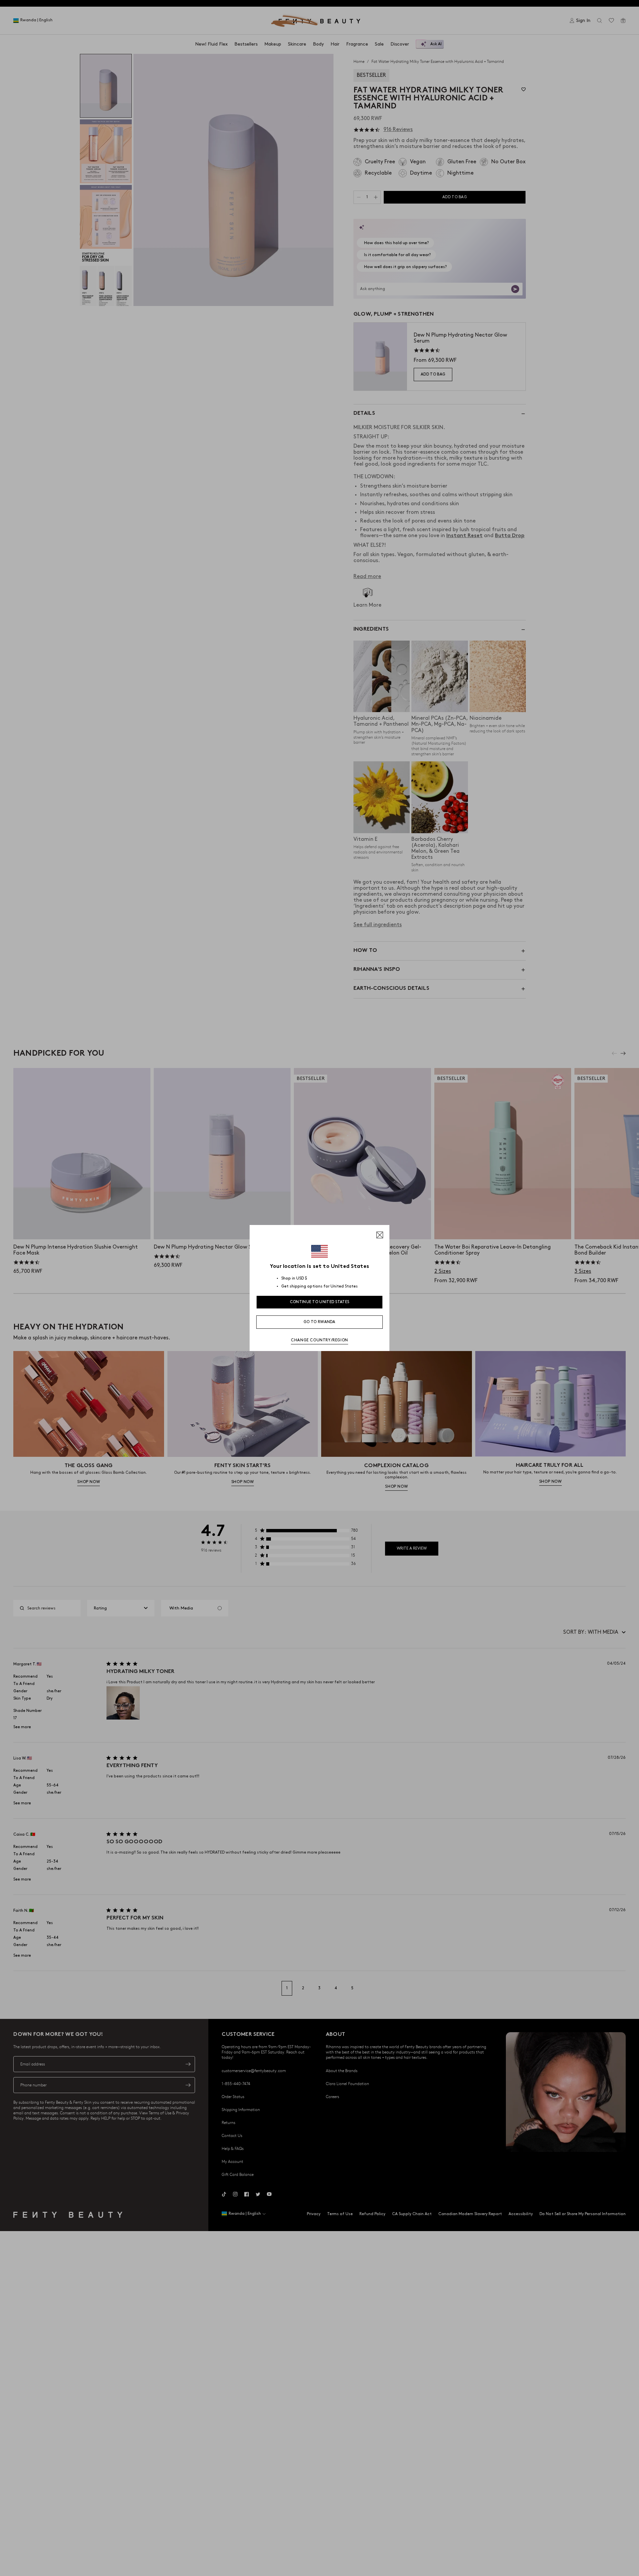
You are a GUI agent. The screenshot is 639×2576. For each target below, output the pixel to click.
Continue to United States (320, 1302)
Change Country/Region (319, 1340)
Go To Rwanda (319, 1322)
